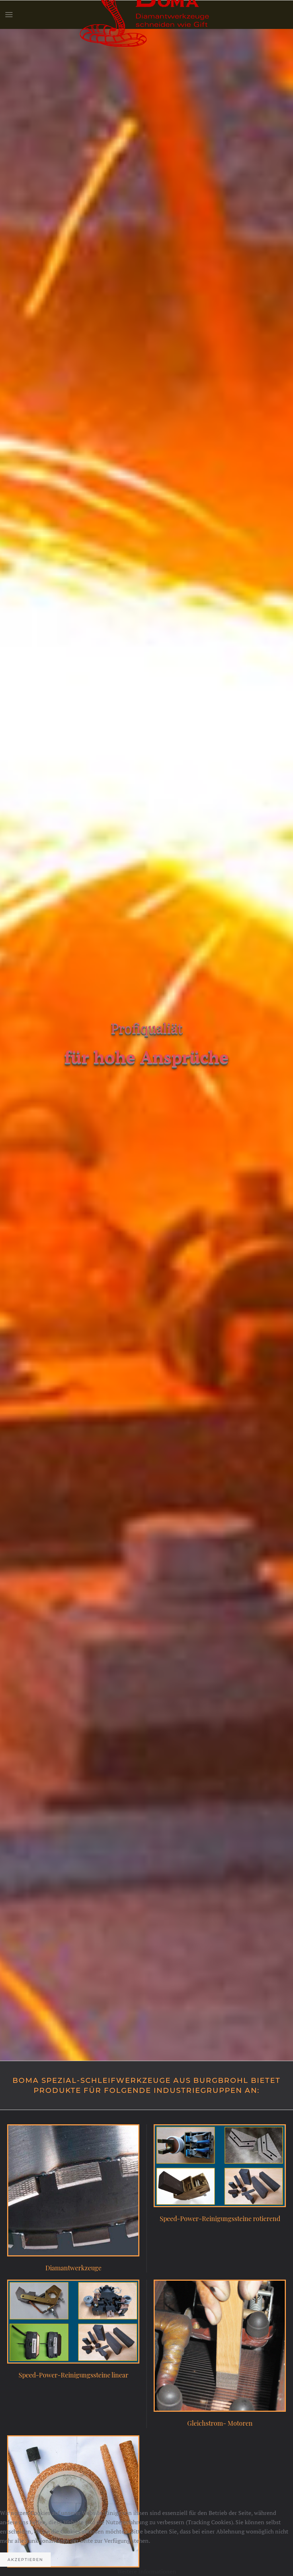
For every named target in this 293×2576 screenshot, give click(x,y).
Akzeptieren (25, 2560)
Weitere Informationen (147, 2571)
